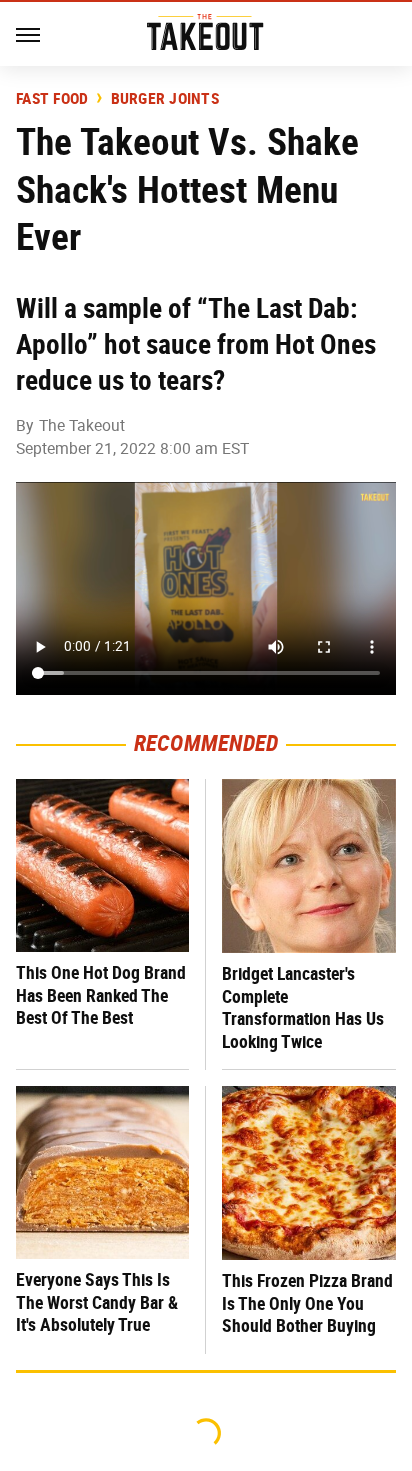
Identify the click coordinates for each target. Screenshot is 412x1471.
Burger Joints (165, 99)
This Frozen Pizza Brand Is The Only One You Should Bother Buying (307, 1303)
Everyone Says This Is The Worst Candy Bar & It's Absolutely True (97, 1302)
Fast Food (52, 99)
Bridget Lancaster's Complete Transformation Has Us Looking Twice (303, 1007)
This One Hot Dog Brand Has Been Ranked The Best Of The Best (101, 995)
